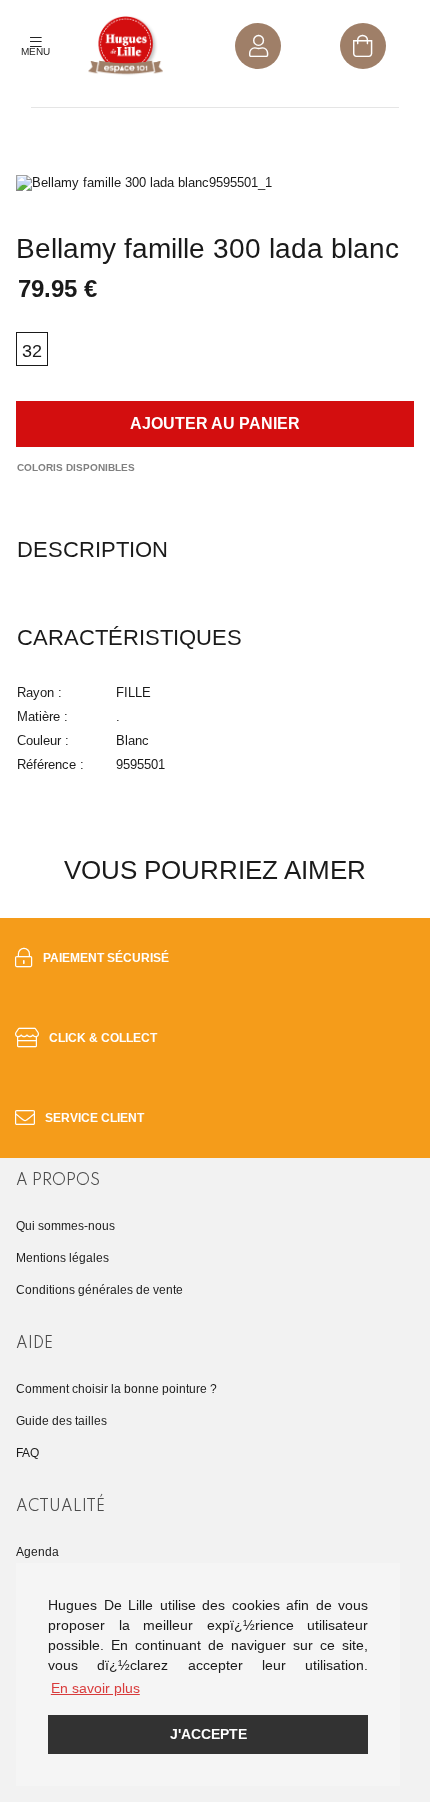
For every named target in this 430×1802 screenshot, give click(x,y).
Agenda (37, 1552)
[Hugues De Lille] (126, 46)
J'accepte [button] (208, 1734)
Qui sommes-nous (65, 1226)
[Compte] (258, 46)
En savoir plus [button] (95, 1688)
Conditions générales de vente (99, 1290)
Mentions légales (62, 1258)
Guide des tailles (61, 1421)
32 (32, 351)
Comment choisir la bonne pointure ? (116, 1389)
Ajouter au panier (215, 423)
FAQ (27, 1453)
